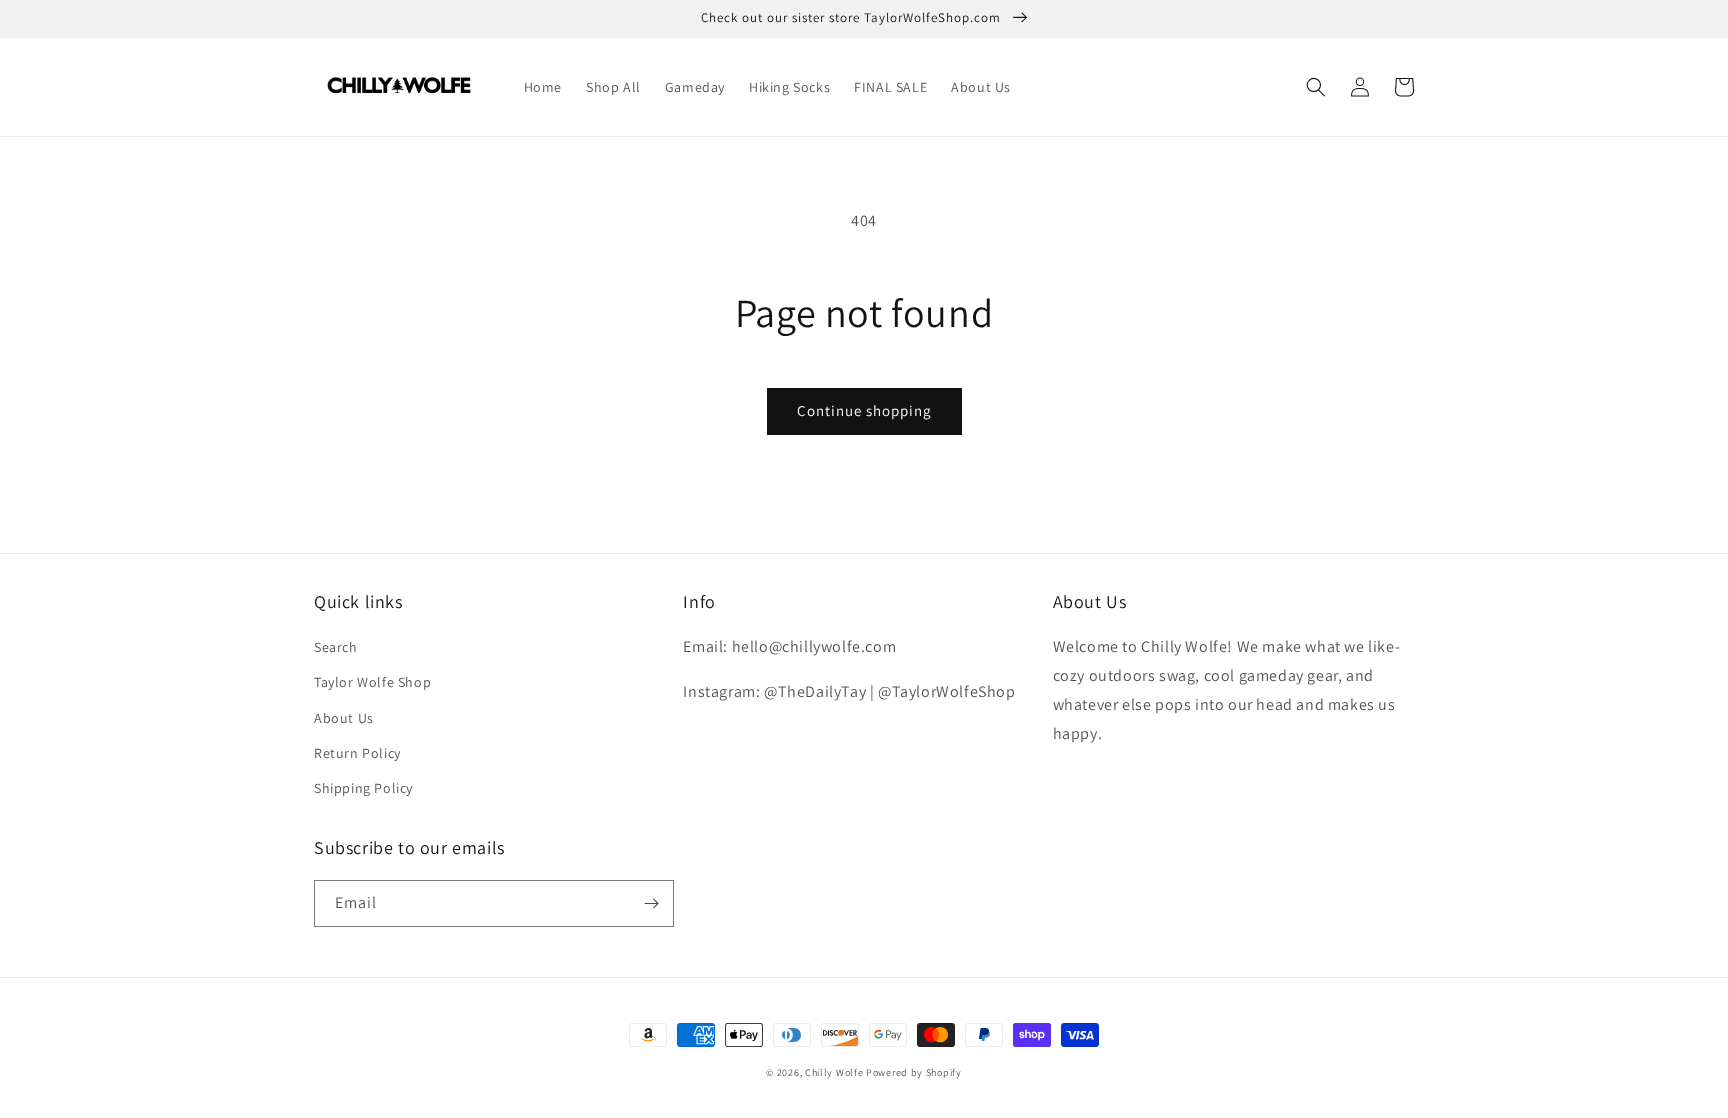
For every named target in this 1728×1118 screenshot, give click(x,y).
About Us (344, 718)
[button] (1316, 87)
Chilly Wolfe (834, 1072)
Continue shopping (864, 410)
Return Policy (357, 753)
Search (336, 647)
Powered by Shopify (914, 1072)
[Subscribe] (651, 903)
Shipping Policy (363, 788)
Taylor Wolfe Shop (372, 682)
